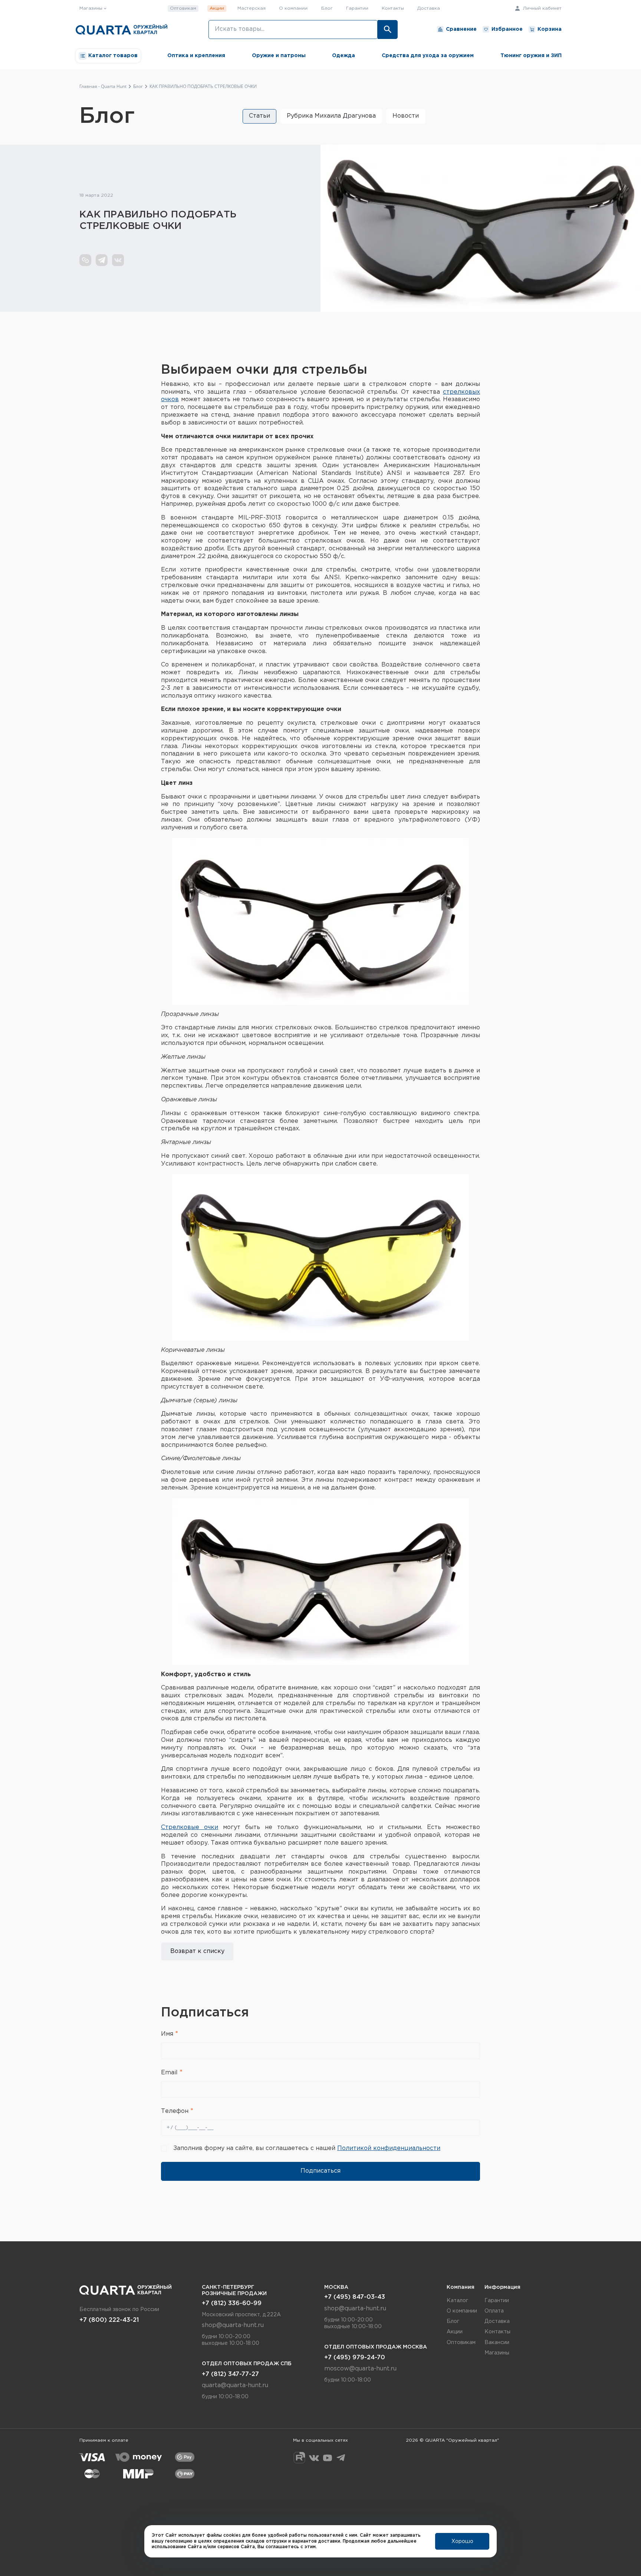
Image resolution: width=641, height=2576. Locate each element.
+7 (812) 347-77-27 (230, 2374)
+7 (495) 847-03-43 (355, 2297)
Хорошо (462, 2541)
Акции (217, 8)
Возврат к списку (197, 1951)
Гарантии (357, 8)
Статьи (259, 116)
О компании (293, 8)
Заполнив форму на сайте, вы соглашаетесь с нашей (307, 2148)
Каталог (457, 2301)
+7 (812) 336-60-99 (232, 2303)
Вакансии (497, 2343)
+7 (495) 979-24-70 (355, 2358)
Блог (327, 8)
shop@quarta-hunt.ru (233, 2325)
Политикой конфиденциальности (389, 2148)
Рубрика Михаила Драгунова (331, 116)
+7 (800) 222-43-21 (109, 2320)
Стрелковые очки (190, 1827)
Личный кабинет (541, 8)
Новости (406, 116)
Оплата (494, 2311)
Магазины (497, 2353)
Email (170, 2073)
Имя (168, 2034)
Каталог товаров (113, 56)
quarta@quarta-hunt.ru (235, 2385)
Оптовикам (183, 8)
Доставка (429, 8)
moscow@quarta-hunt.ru (360, 2369)
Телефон (176, 2111)
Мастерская (252, 8)
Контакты (393, 8)
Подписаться (320, 2171)
